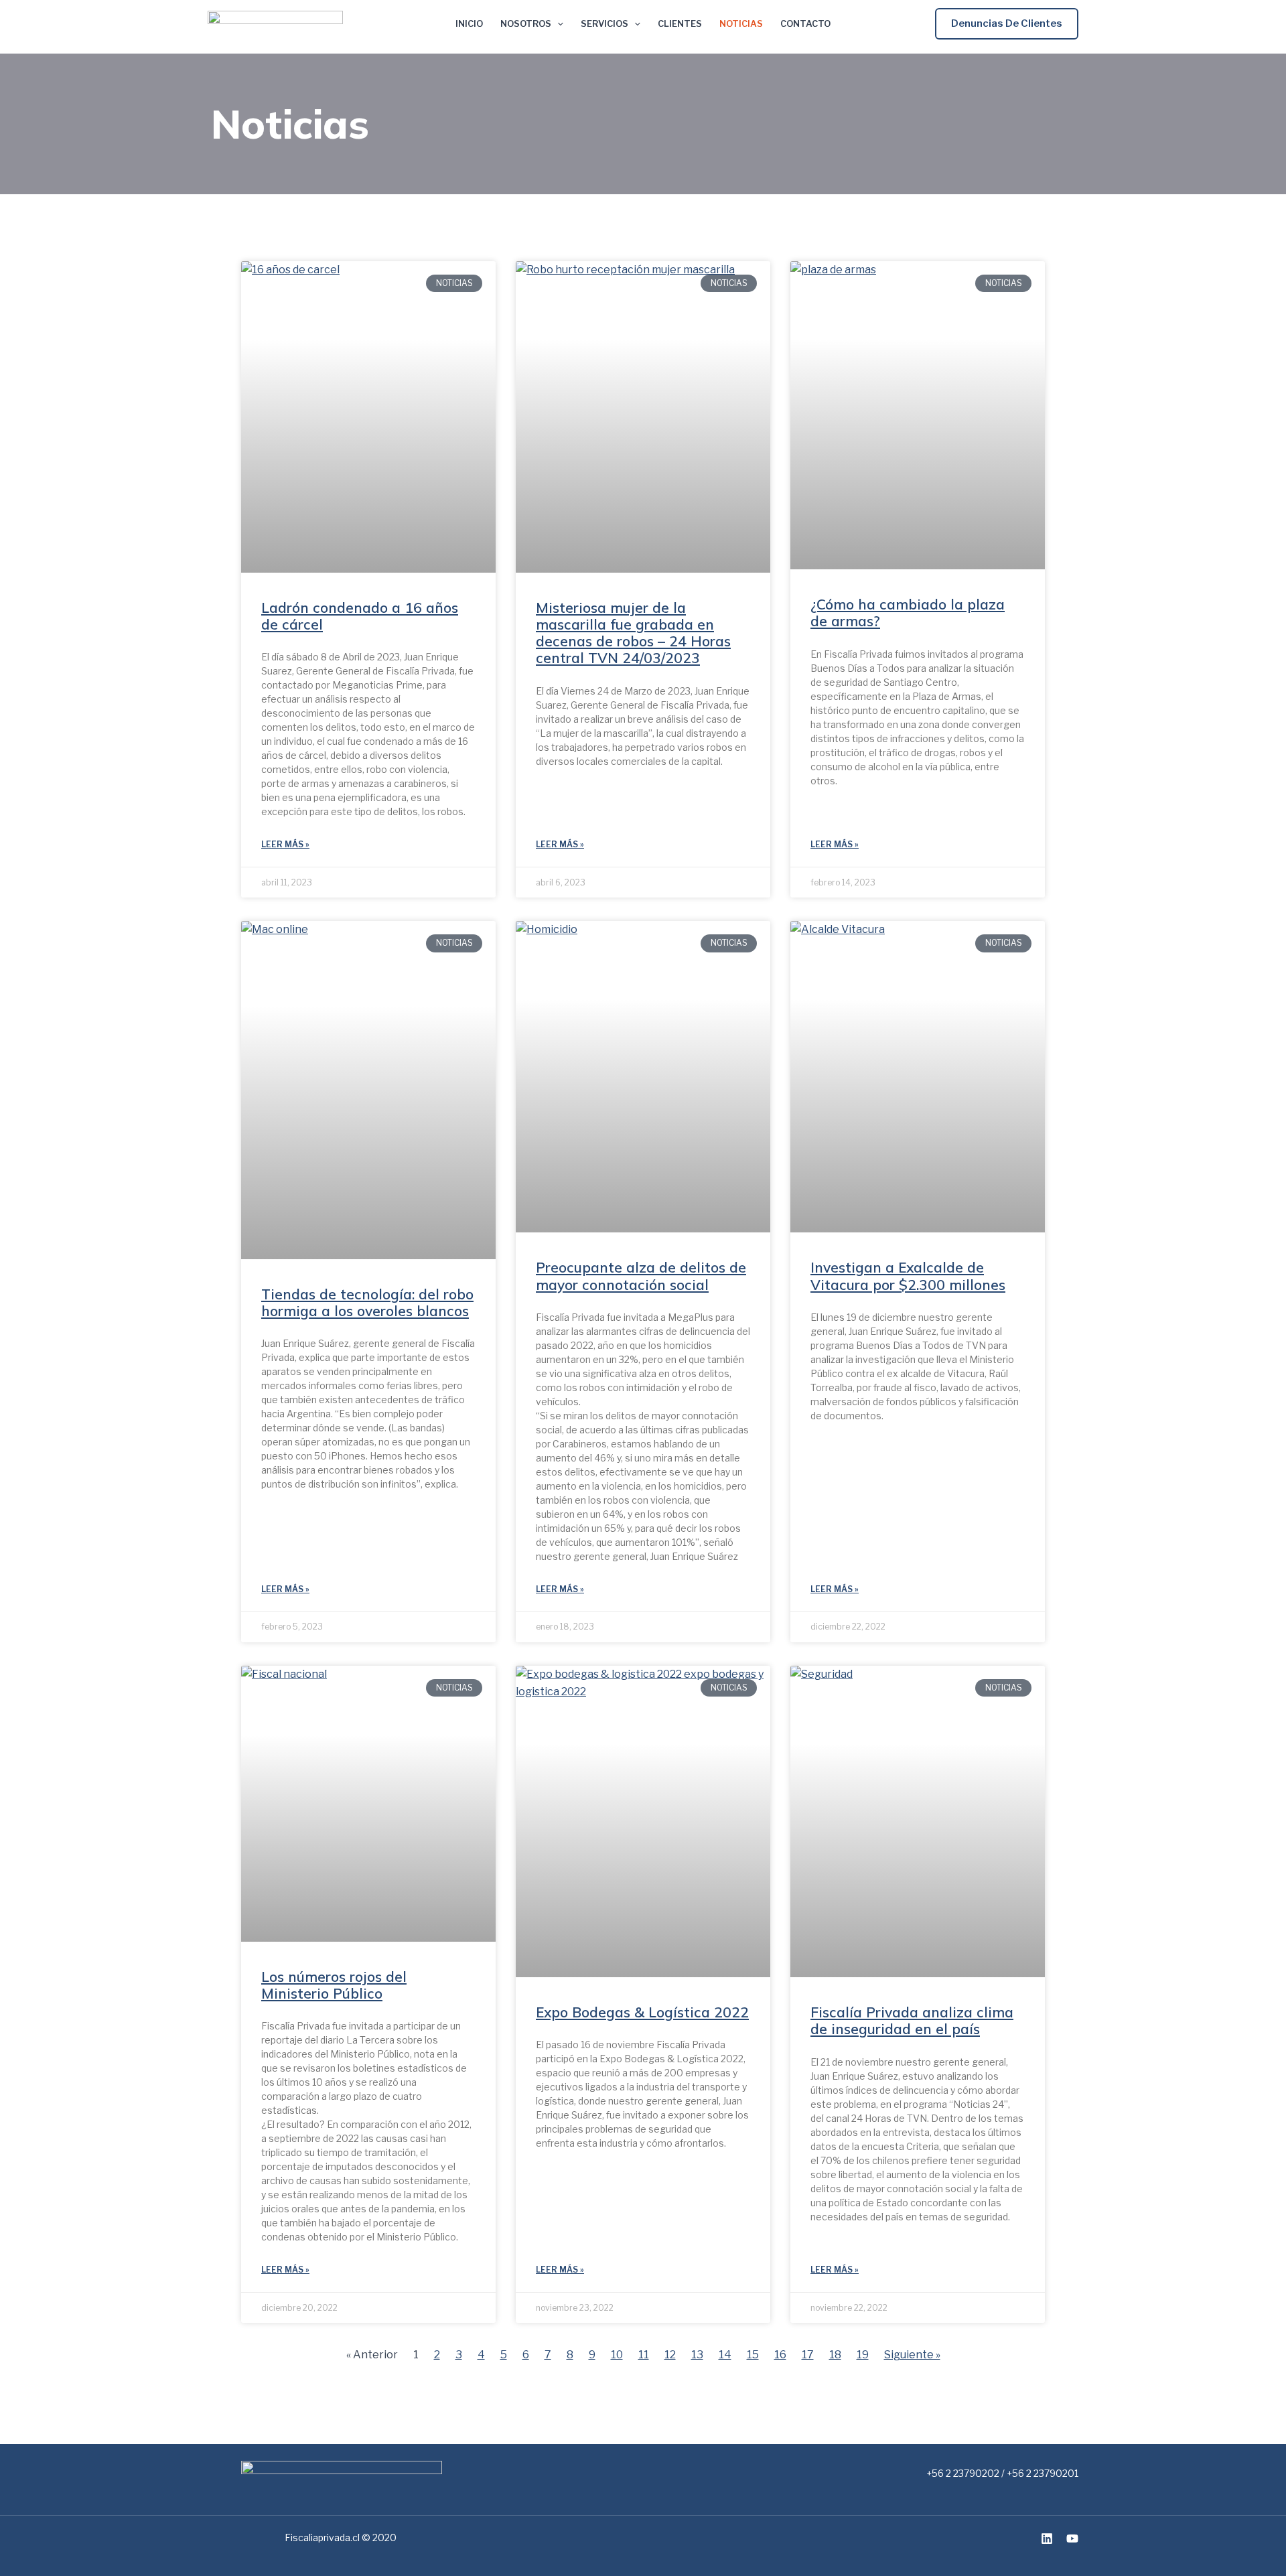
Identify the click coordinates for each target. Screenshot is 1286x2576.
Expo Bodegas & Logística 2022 (642, 2012)
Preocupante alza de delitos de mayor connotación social (641, 1276)
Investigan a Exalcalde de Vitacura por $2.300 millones (908, 1276)
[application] (557, 24)
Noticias (741, 24)
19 (863, 2355)
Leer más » (285, 844)
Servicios (604, 24)
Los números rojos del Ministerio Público (334, 1985)
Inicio (469, 24)
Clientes (680, 24)
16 (780, 2355)
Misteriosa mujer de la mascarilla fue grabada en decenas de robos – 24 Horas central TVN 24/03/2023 (633, 633)
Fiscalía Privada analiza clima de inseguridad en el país (912, 2020)
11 (644, 2355)
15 (753, 2355)
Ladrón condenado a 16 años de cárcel (360, 616)
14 (725, 2355)
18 (835, 2355)
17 (808, 2355)
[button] (1007, 24)
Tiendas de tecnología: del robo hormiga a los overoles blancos (367, 1302)
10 (617, 2355)
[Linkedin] (1047, 2538)
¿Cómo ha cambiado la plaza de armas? (908, 613)
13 (697, 2355)
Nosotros (526, 24)
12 (670, 2355)
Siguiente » (912, 2355)
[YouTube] (1072, 2538)
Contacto (805, 24)
